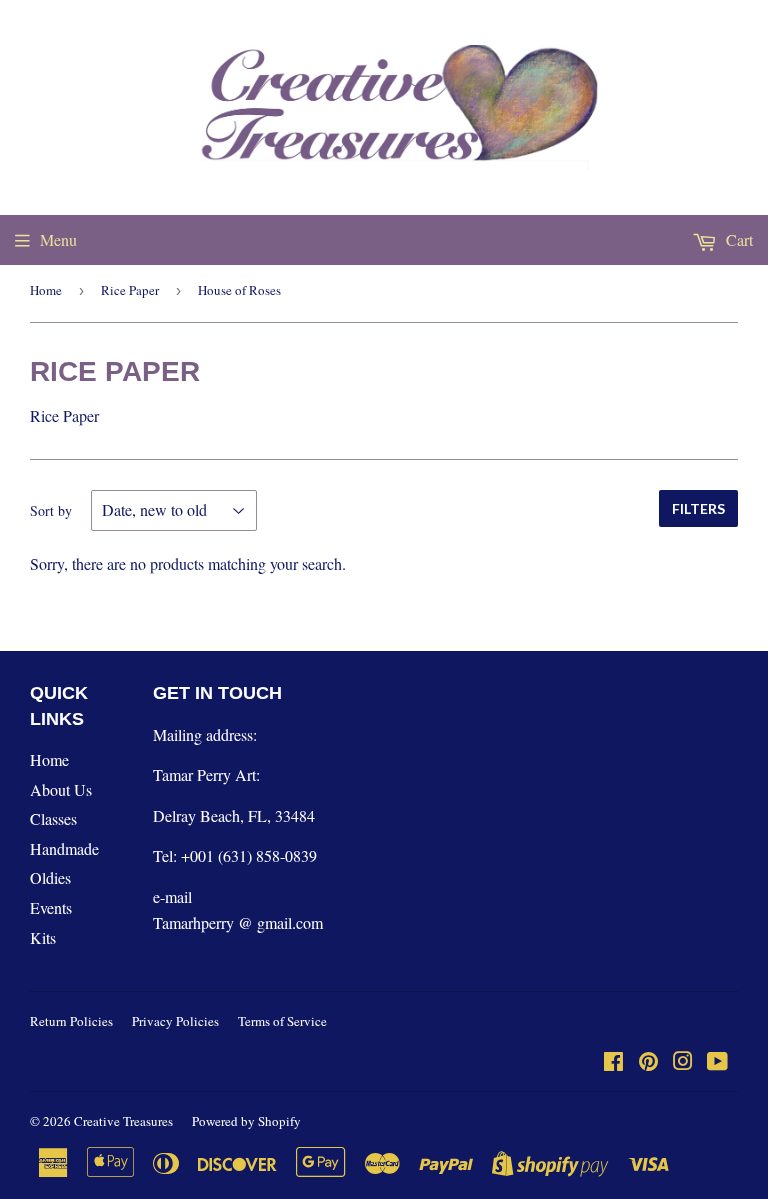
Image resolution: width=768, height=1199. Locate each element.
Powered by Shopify (246, 1121)
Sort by (51, 510)
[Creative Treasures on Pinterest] (648, 1062)
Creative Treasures (123, 1121)
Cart (737, 239)
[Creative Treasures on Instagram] (683, 1062)
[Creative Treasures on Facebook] (613, 1062)
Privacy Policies (175, 1021)
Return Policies (71, 1021)
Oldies (50, 877)
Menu (58, 239)
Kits (43, 937)
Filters (698, 508)
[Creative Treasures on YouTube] (717, 1062)
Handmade (64, 848)
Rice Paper (130, 290)
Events (51, 907)
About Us (61, 789)
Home (46, 290)
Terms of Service (282, 1021)
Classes (53, 818)
